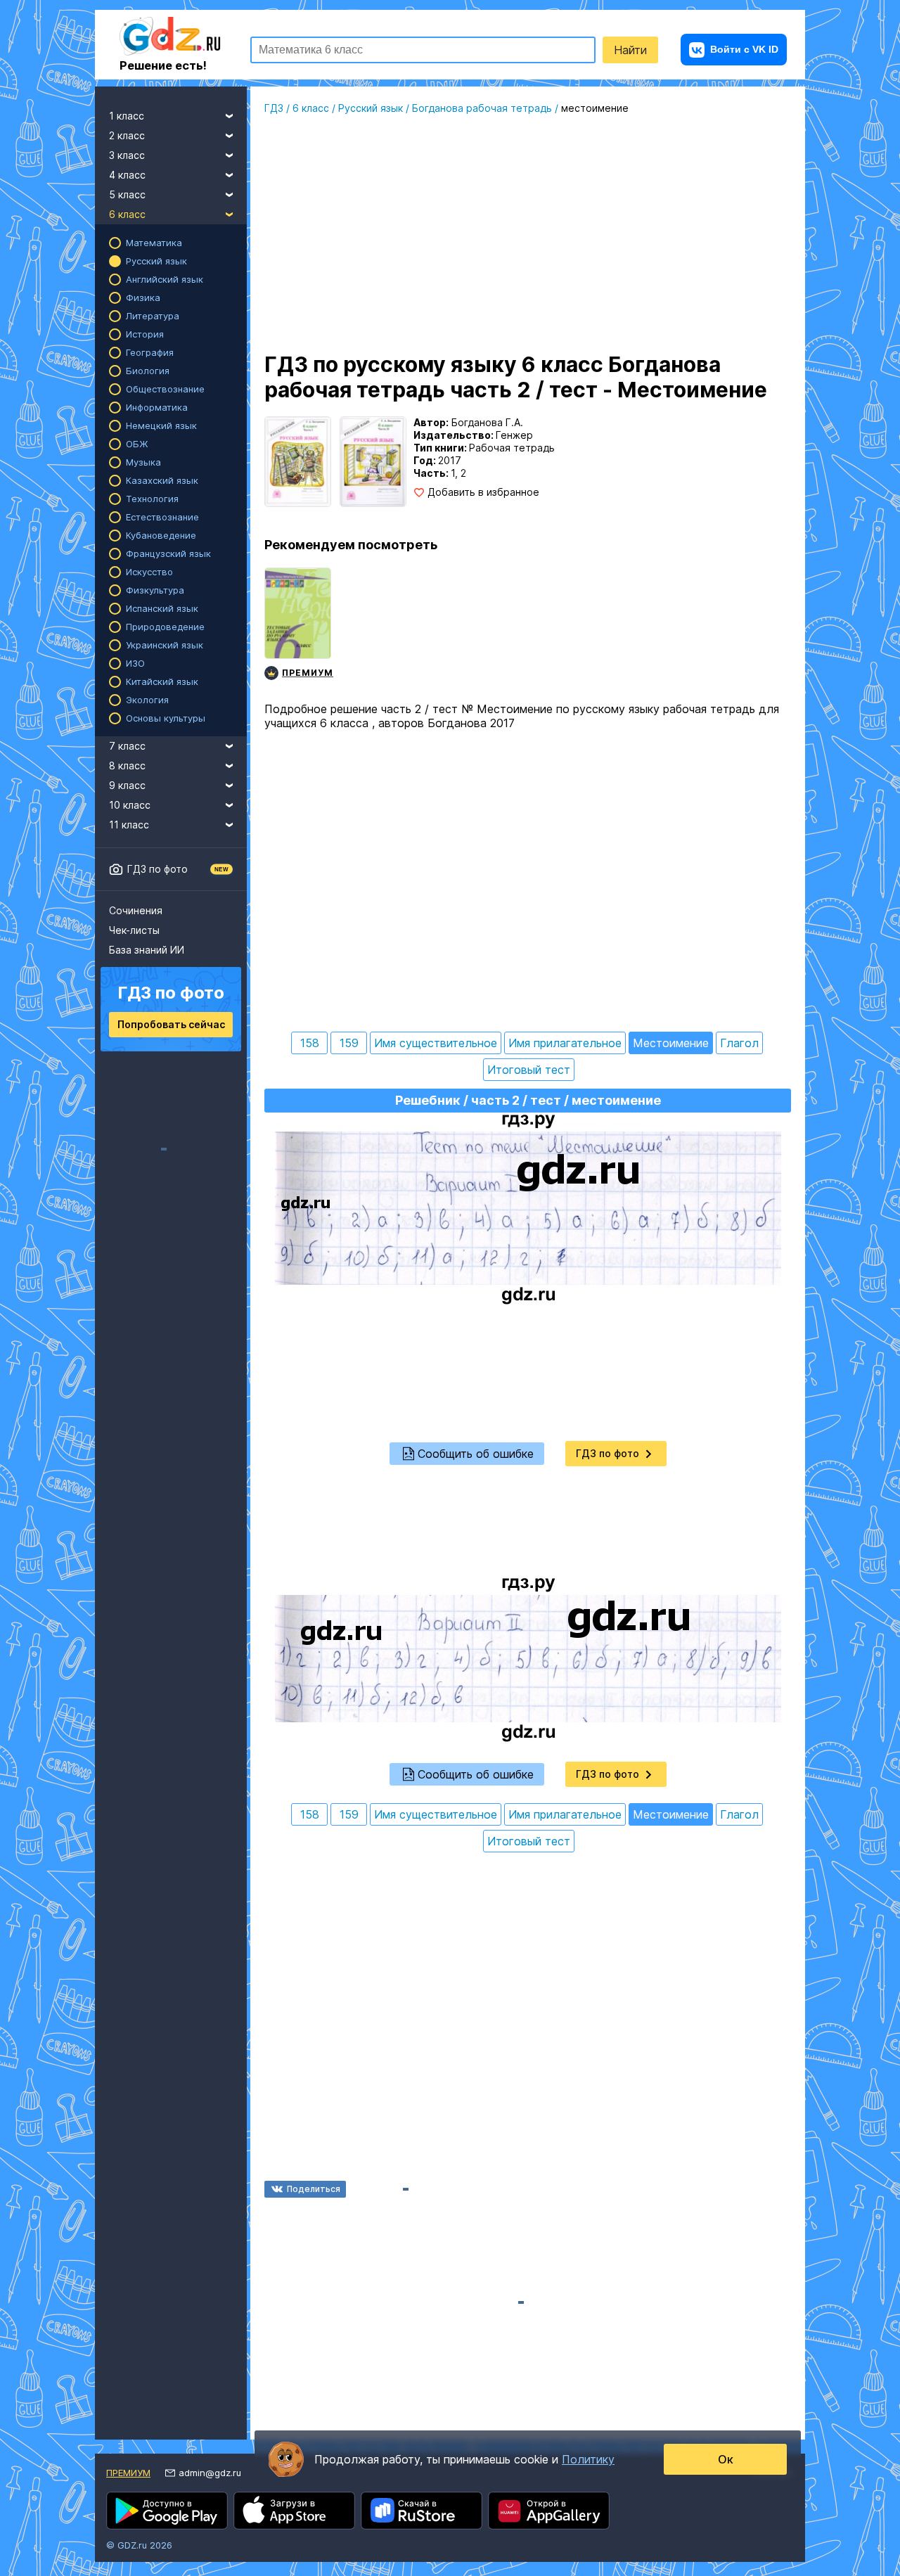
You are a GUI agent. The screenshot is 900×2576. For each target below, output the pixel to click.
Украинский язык (165, 645)
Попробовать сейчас (171, 1024)
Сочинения (136, 910)
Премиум (128, 2473)
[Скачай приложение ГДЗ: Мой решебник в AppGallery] (549, 2511)
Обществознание (165, 389)
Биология (148, 371)
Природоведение (165, 627)
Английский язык (165, 279)
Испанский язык (162, 608)
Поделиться (314, 2189)
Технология (152, 499)
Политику (588, 2459)
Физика (143, 297)
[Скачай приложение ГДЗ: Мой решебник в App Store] (294, 2511)
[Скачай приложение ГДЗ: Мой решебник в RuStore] (422, 2511)
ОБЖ (137, 444)
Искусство (149, 572)
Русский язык (156, 261)
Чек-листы (134, 930)
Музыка (143, 462)
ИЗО (135, 663)
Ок (726, 2459)
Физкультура (155, 590)
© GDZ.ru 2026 (139, 2545)
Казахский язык (162, 480)
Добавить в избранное (483, 492)
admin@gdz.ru (210, 2473)
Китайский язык (162, 681)
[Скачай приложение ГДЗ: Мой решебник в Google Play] (167, 2511)
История (145, 334)
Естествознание (162, 517)
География (150, 352)
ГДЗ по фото (157, 869)
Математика (154, 243)
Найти (630, 50)
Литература (153, 316)
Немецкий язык (161, 425)
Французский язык (168, 553)
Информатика (157, 407)
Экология (147, 700)
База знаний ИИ (147, 950)
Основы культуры (166, 718)
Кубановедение (161, 535)
